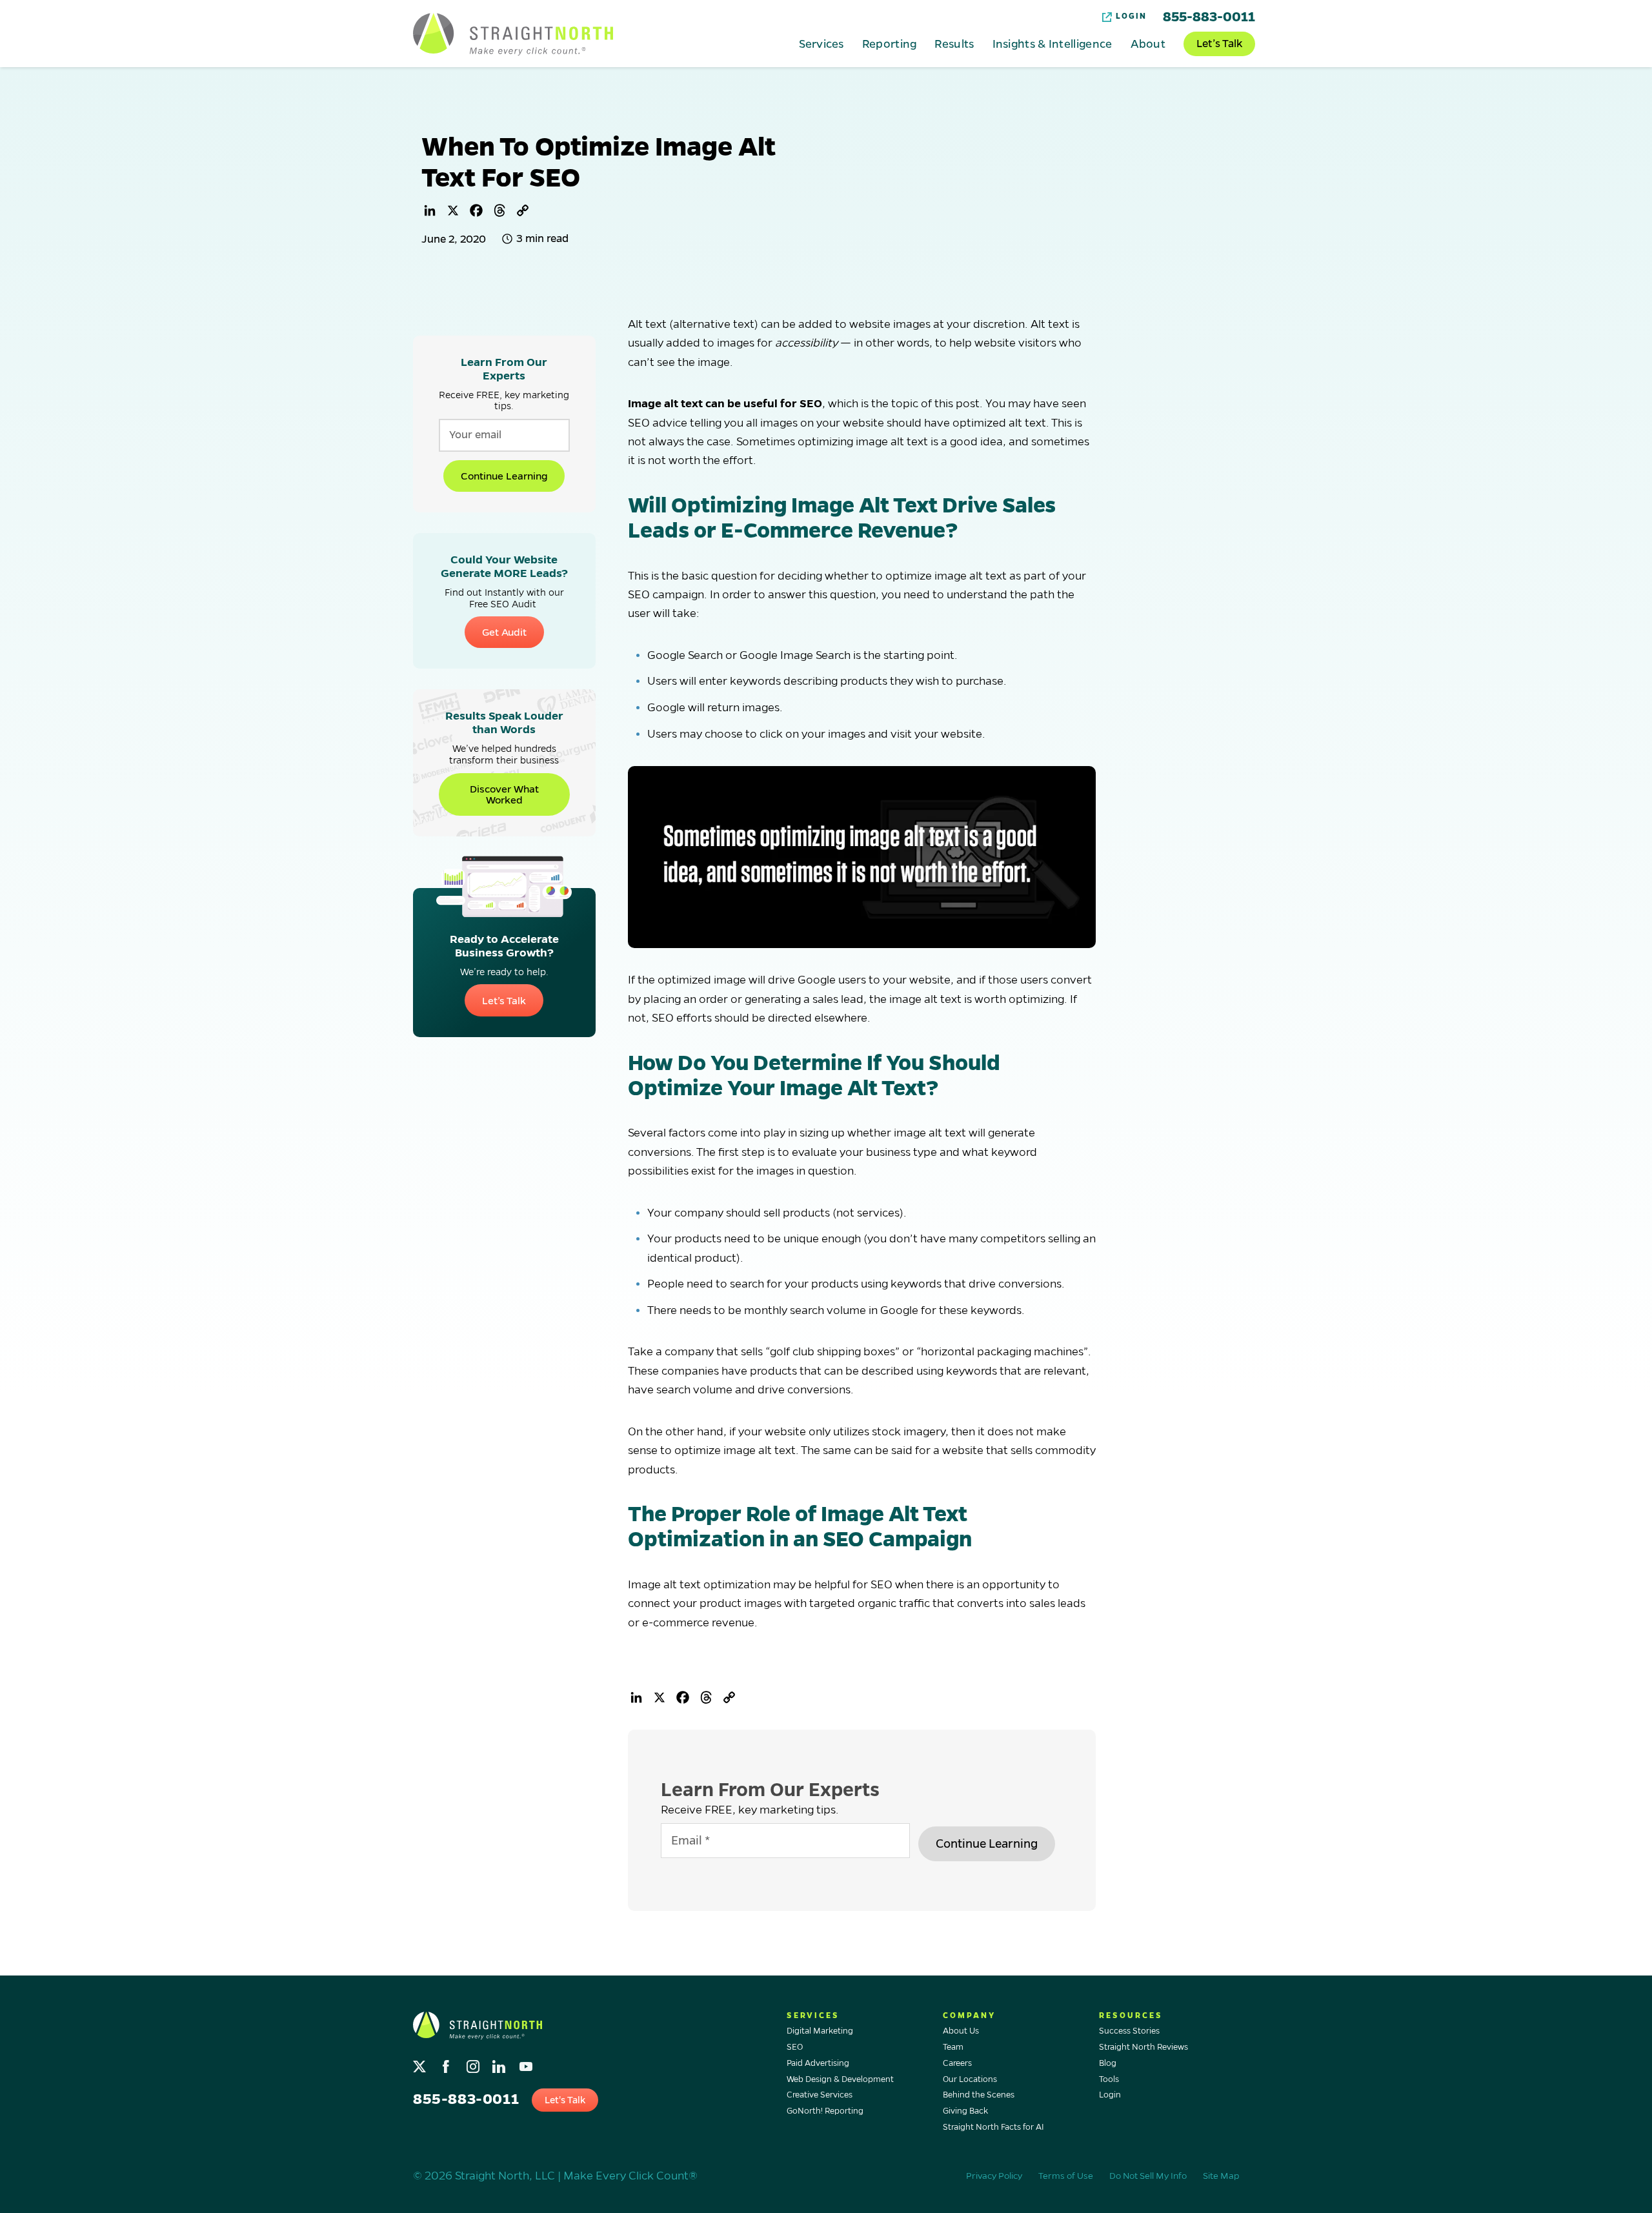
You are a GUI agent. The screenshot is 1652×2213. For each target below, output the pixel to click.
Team (953, 2047)
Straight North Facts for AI (993, 2127)
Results (954, 43)
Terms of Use (1066, 2176)
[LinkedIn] (430, 210)
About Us (961, 2031)
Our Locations (970, 2079)
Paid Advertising (818, 2063)
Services (821, 43)
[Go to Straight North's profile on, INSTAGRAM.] (474, 2064)
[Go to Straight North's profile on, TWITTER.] (421, 2064)
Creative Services (820, 2095)
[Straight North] (513, 34)
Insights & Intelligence (1053, 43)
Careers (957, 2063)
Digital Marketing (820, 2031)
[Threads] (499, 210)
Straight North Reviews (1143, 2047)
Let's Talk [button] (565, 2100)
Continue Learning (504, 476)
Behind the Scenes (979, 2095)
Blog (1108, 2063)
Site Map (1221, 2176)
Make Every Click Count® (630, 2176)
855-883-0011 (1209, 17)
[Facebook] (476, 210)
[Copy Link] (523, 210)
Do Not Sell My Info (1148, 2176)
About (1148, 43)
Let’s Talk (1219, 44)
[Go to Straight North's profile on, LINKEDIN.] (500, 2064)
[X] (453, 210)
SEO (795, 2047)
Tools (1109, 2079)
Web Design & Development (840, 2079)
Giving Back (965, 2111)
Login (1131, 16)
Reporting (890, 43)
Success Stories (1129, 2031)
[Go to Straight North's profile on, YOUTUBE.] (527, 2064)
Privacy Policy (994, 2176)
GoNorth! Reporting (825, 2111)
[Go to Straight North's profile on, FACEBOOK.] (448, 2064)
